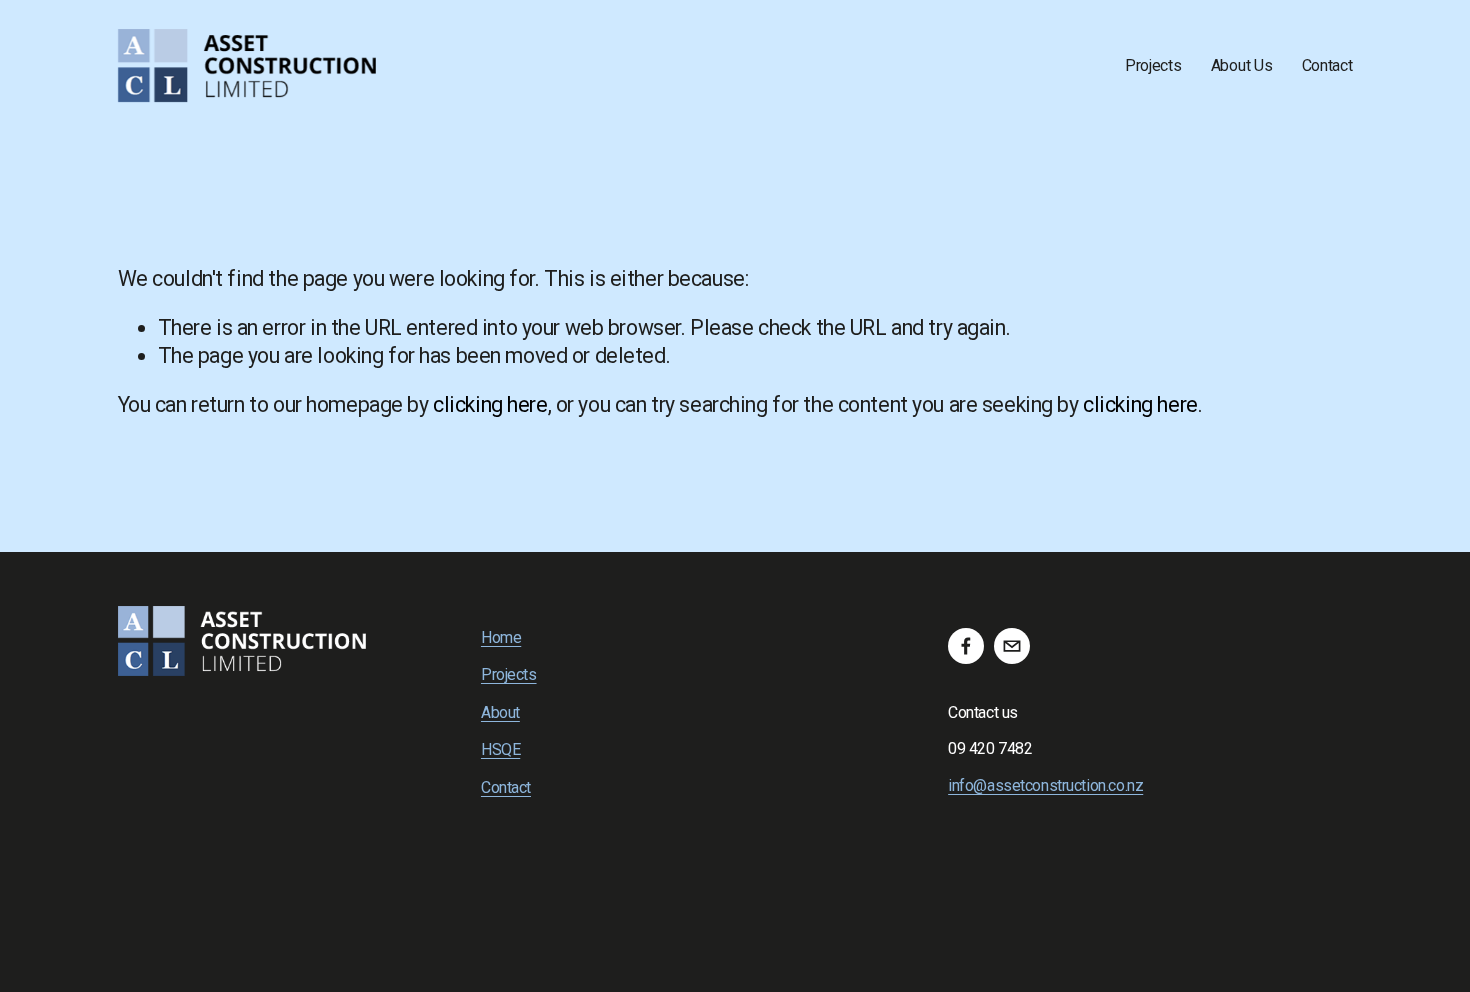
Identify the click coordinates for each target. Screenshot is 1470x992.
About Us (1241, 65)
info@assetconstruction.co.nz (1045, 785)
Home (501, 637)
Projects (1153, 65)
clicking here (490, 404)
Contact (1327, 65)
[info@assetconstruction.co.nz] (1012, 646)
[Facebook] (966, 646)
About (500, 712)
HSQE (500, 749)
